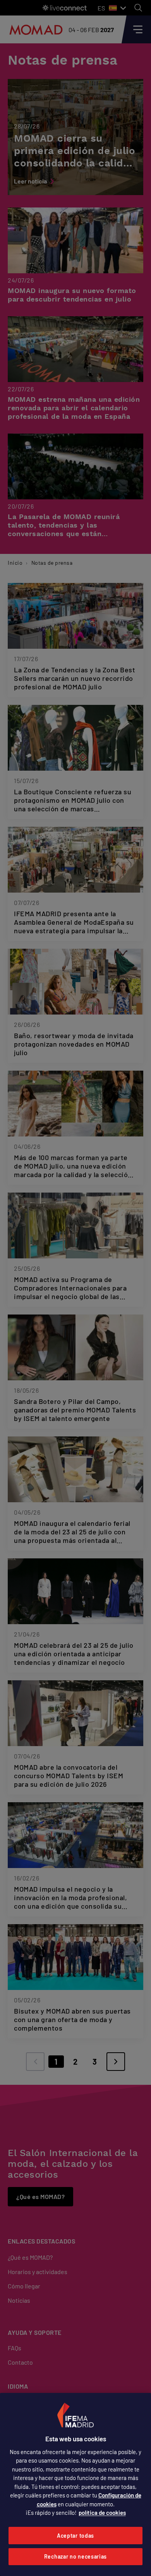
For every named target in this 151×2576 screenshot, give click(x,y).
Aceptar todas (75, 2536)
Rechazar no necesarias (75, 2556)
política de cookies (102, 2513)
